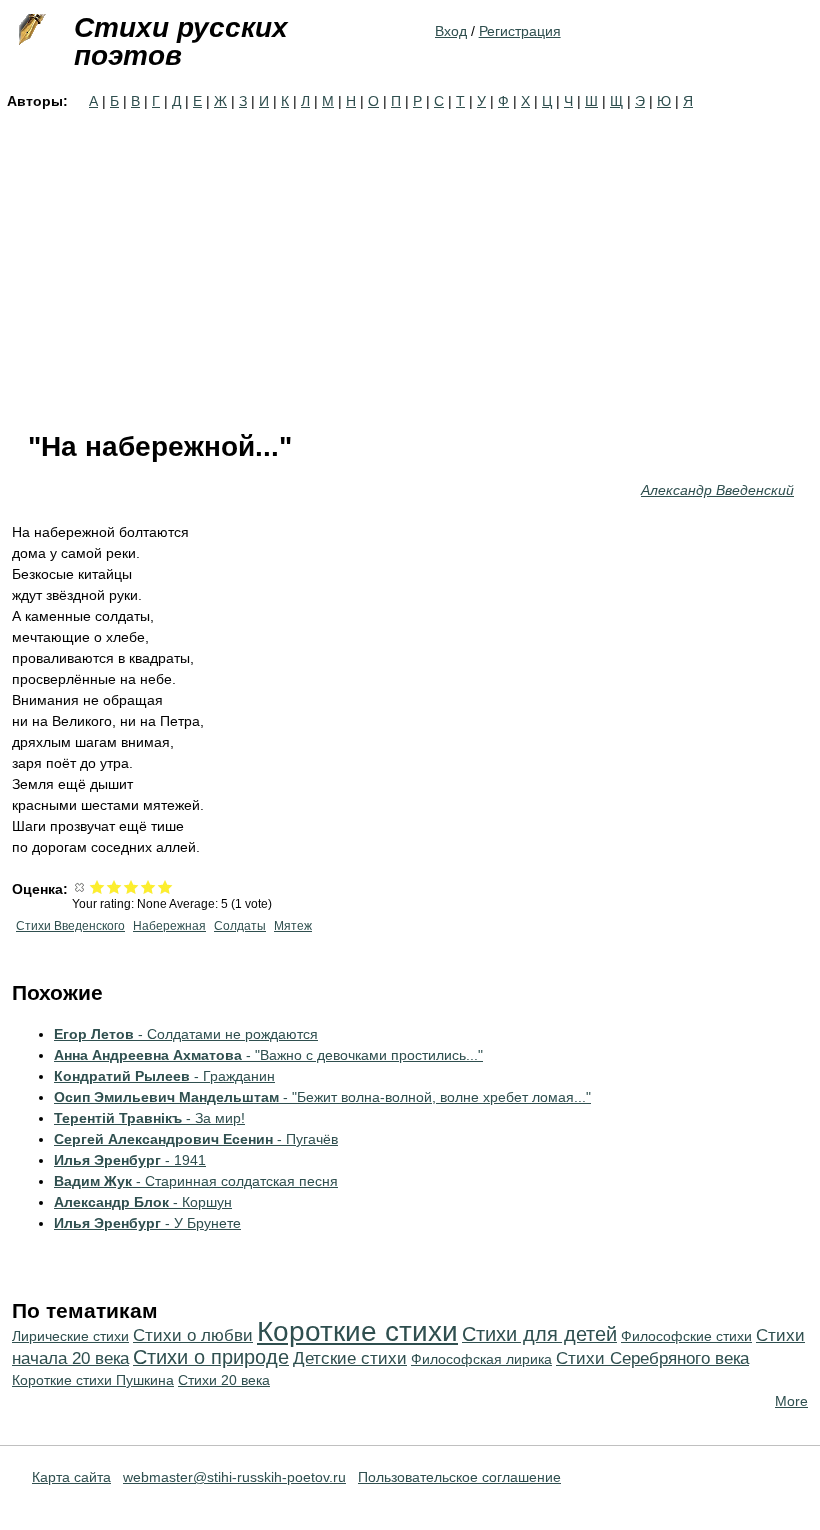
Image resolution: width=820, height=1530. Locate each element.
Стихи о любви (193, 1335)
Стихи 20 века (224, 1380)
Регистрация (520, 31)
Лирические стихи (70, 1336)
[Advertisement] (410, 262)
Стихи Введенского (70, 926)
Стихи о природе (211, 1357)
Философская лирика (481, 1359)
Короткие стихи (357, 1331)
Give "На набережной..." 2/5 (114, 886)
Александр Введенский (717, 490)
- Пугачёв (196, 1139)
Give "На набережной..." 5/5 (165, 886)
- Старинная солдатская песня (196, 1181)
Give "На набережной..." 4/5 (148, 886)
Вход (451, 31)
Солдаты (240, 926)
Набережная (169, 926)
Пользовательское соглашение (459, 1477)
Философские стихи (686, 1336)
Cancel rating (80, 886)
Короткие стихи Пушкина (93, 1380)
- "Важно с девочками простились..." (268, 1055)
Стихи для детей (539, 1334)
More (791, 1401)
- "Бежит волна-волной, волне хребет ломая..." (322, 1097)
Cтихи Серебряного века (652, 1358)
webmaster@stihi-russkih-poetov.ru (234, 1477)
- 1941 (130, 1160)
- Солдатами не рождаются (186, 1034)
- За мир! (149, 1118)
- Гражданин (164, 1076)
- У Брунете (147, 1223)
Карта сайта (71, 1477)
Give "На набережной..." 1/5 (97, 886)
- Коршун (143, 1202)
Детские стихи (350, 1358)
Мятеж (293, 926)
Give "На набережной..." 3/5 (131, 886)
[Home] (30, 30)
